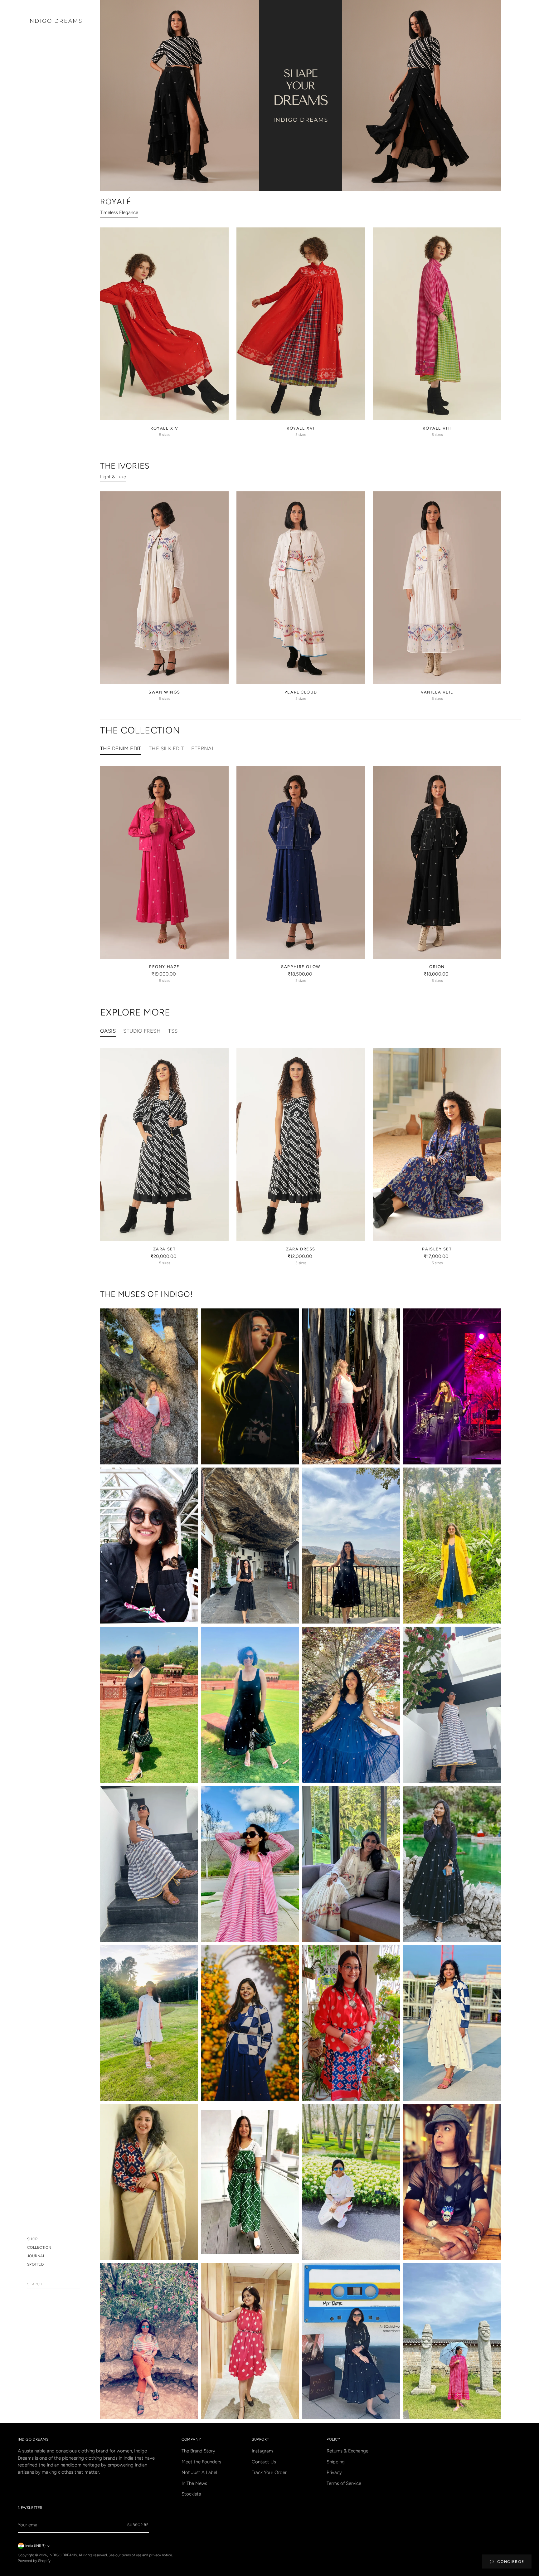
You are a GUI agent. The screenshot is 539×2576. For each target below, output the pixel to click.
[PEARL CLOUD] (301, 588)
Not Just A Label (199, 2472)
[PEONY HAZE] (164, 862)
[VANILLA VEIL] (437, 588)
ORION (437, 967)
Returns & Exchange (347, 2451)
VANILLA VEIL (437, 692)
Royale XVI (301, 428)
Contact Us (264, 2462)
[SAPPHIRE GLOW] (301, 862)
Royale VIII (437, 428)
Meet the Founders (201, 2462)
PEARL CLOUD (301, 692)
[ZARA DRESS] (301, 1145)
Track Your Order (269, 2472)
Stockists (191, 2494)
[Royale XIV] (164, 324)
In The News (194, 2483)
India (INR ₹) (35, 2546)
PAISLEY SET (437, 1249)
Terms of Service (344, 2483)
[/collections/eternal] (301, 95)
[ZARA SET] (164, 1145)
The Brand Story (198, 2451)
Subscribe (138, 2525)
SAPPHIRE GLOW (301, 967)
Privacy (334, 2472)
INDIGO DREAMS (63, 2555)
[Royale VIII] (437, 324)
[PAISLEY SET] (437, 1145)
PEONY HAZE (164, 967)
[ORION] (437, 862)
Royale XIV (164, 428)
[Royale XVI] (301, 324)
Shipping (336, 2462)
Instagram (262, 2451)
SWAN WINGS (164, 692)
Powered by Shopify (34, 2561)
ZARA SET (164, 1249)
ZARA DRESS (301, 1249)
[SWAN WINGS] (164, 588)
